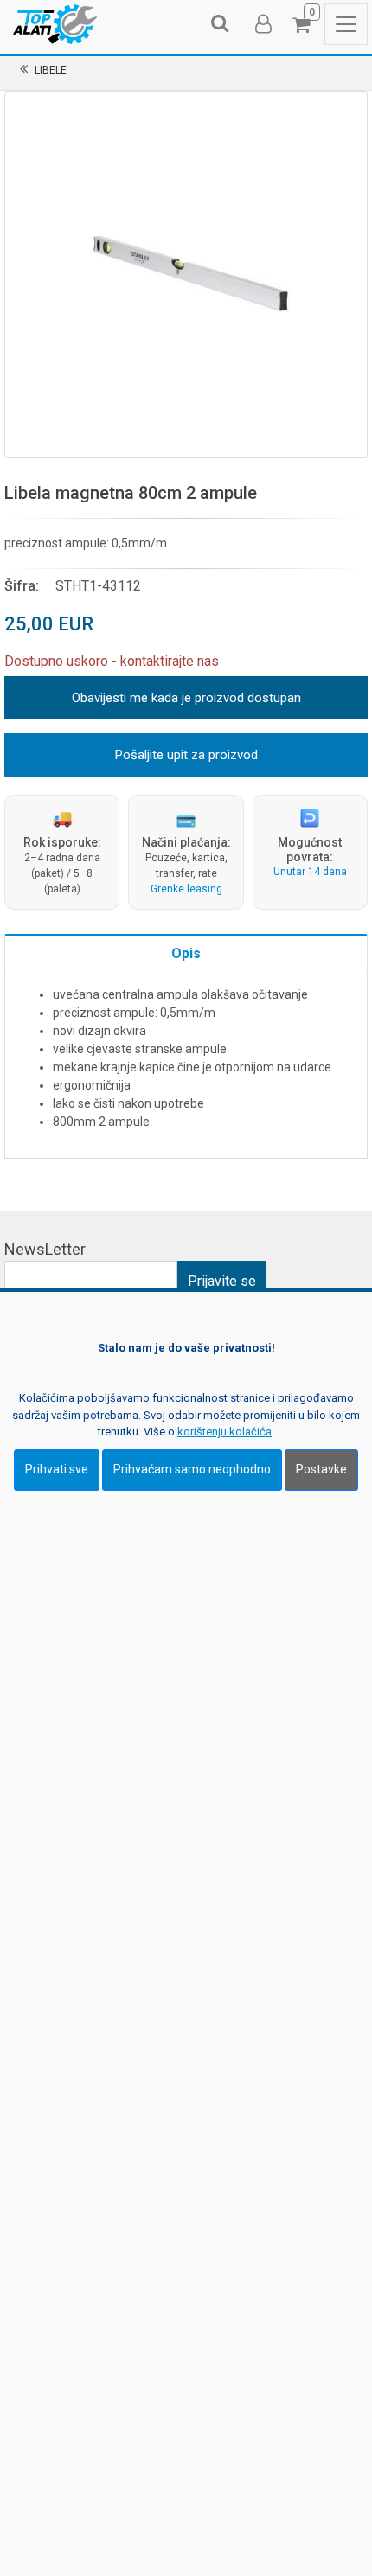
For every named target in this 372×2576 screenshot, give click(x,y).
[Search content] (221, 24)
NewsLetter (45, 1249)
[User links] (262, 24)
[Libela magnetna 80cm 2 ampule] (186, 272)
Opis (186, 953)
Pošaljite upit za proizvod (186, 755)
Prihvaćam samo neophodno (192, 1469)
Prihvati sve (57, 1469)
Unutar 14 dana (310, 872)
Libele (51, 70)
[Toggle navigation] (346, 24)
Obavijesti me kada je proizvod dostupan (186, 698)
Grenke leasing (186, 889)
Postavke (321, 1469)
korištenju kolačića (224, 1432)
